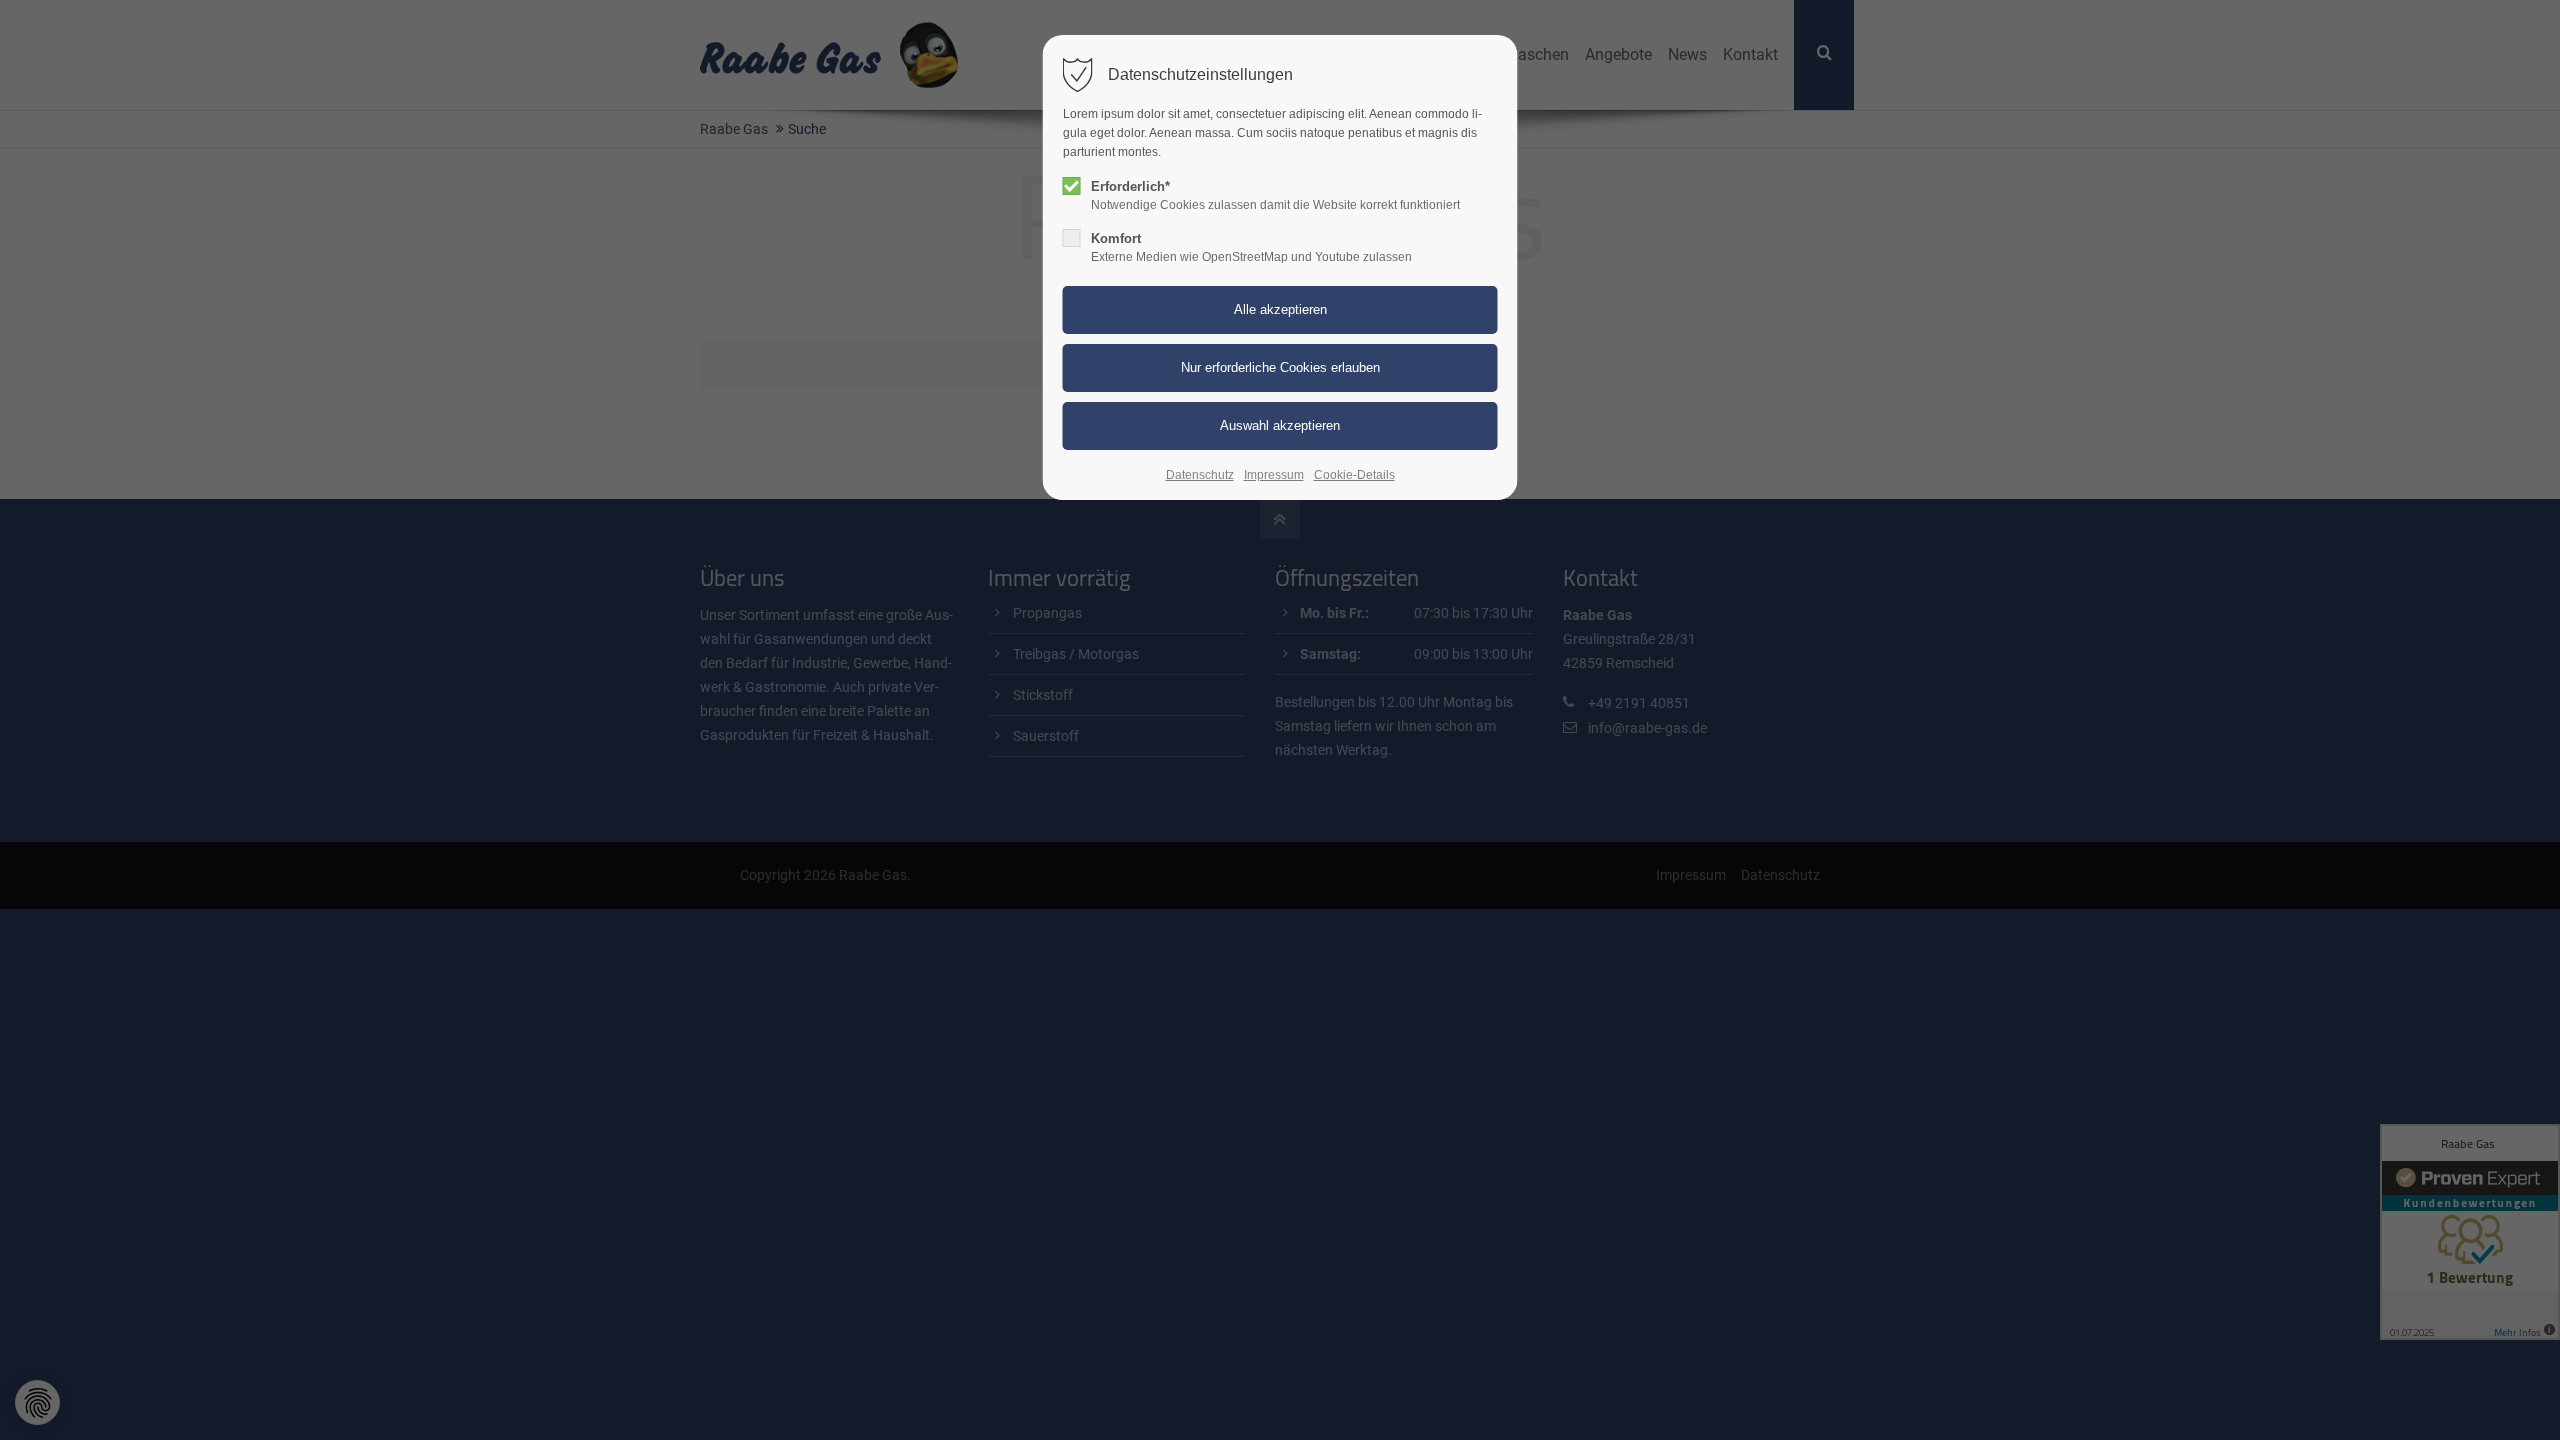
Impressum (1274, 475)
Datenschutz (1200, 475)
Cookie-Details (1354, 475)
